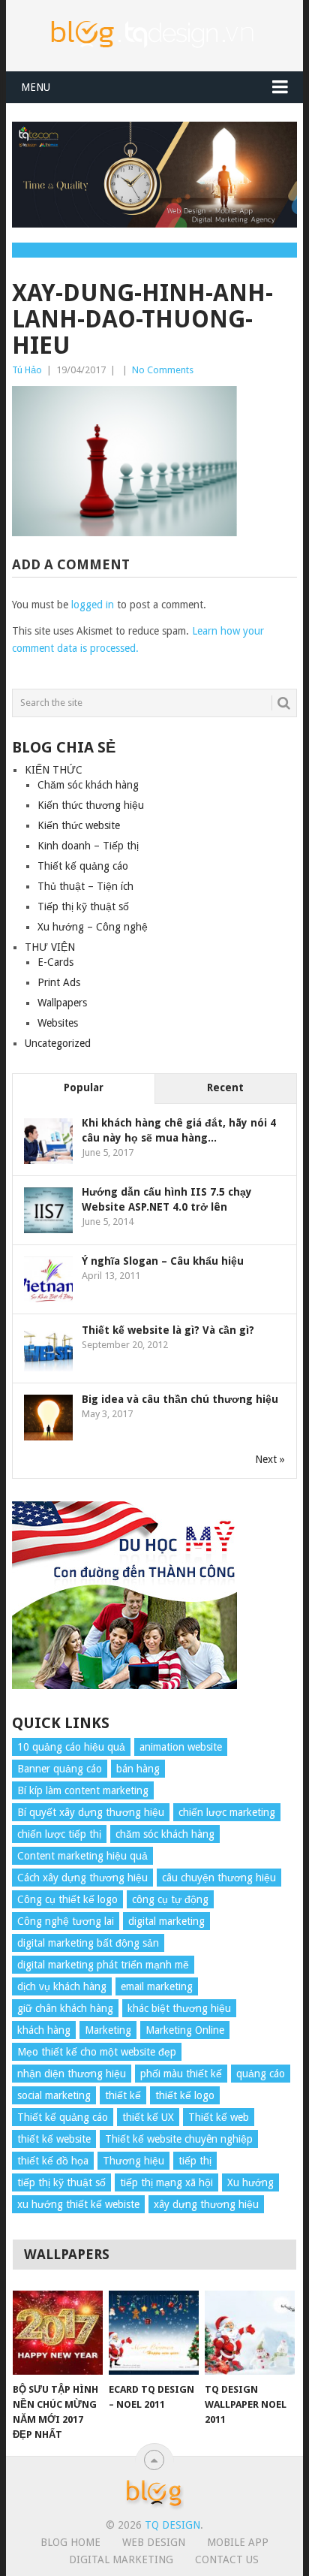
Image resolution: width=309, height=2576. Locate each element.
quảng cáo (261, 2074)
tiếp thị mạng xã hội (166, 2182)
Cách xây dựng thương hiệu (82, 1878)
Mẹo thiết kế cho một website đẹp (97, 2052)
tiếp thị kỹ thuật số (61, 2182)
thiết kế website (54, 2139)
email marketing (157, 1986)
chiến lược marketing (227, 1812)
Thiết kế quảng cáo (83, 866)
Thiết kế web (219, 2117)
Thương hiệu (133, 2161)
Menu (36, 87)
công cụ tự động (170, 1899)
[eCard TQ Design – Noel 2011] (154, 2333)
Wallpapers (62, 1003)
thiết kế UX (148, 2117)
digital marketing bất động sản (88, 1943)
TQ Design (172, 2525)
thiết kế (123, 2095)
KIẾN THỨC (54, 770)
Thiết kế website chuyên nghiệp (179, 2139)
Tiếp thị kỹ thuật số (83, 906)
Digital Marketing (121, 2559)
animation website (181, 1747)
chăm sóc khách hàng (165, 1834)
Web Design (154, 2542)
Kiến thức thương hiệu (91, 805)
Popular (84, 1087)
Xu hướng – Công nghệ (93, 927)
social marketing (54, 2095)
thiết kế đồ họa (53, 2161)
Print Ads (59, 982)
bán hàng (138, 1769)
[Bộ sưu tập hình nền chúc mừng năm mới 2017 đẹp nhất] (58, 2333)
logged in (93, 605)
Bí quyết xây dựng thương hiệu (91, 1812)
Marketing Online (185, 2030)
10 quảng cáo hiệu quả (71, 1747)
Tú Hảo (27, 370)
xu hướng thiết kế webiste (78, 2204)
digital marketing (166, 1921)
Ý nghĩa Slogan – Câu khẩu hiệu (163, 1261)
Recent (225, 1087)
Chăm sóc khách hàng (88, 785)
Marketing (108, 2030)
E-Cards (55, 962)
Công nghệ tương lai (66, 1921)
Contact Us (227, 2559)
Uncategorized (58, 1043)
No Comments (163, 370)
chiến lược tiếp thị (59, 1834)
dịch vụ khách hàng (62, 1986)
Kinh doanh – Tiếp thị (88, 846)
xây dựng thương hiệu (206, 2204)
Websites (58, 1023)
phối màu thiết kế (181, 2074)
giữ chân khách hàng (65, 2008)
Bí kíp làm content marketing (83, 1790)
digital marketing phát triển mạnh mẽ (103, 1965)
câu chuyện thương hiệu (219, 1878)
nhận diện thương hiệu (72, 2074)
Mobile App (238, 2542)
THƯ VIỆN (50, 947)
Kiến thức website (79, 825)
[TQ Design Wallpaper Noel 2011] (250, 2333)
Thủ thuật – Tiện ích (85, 886)
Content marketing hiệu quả (82, 1856)
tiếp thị (195, 2161)
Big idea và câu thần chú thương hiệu (180, 1399)
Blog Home (70, 2542)
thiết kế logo (185, 2095)
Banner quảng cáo (60, 1769)
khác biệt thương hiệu (179, 2008)
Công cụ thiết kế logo (67, 1899)
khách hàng (44, 2030)
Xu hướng (250, 2182)
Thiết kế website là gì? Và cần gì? (168, 1330)
